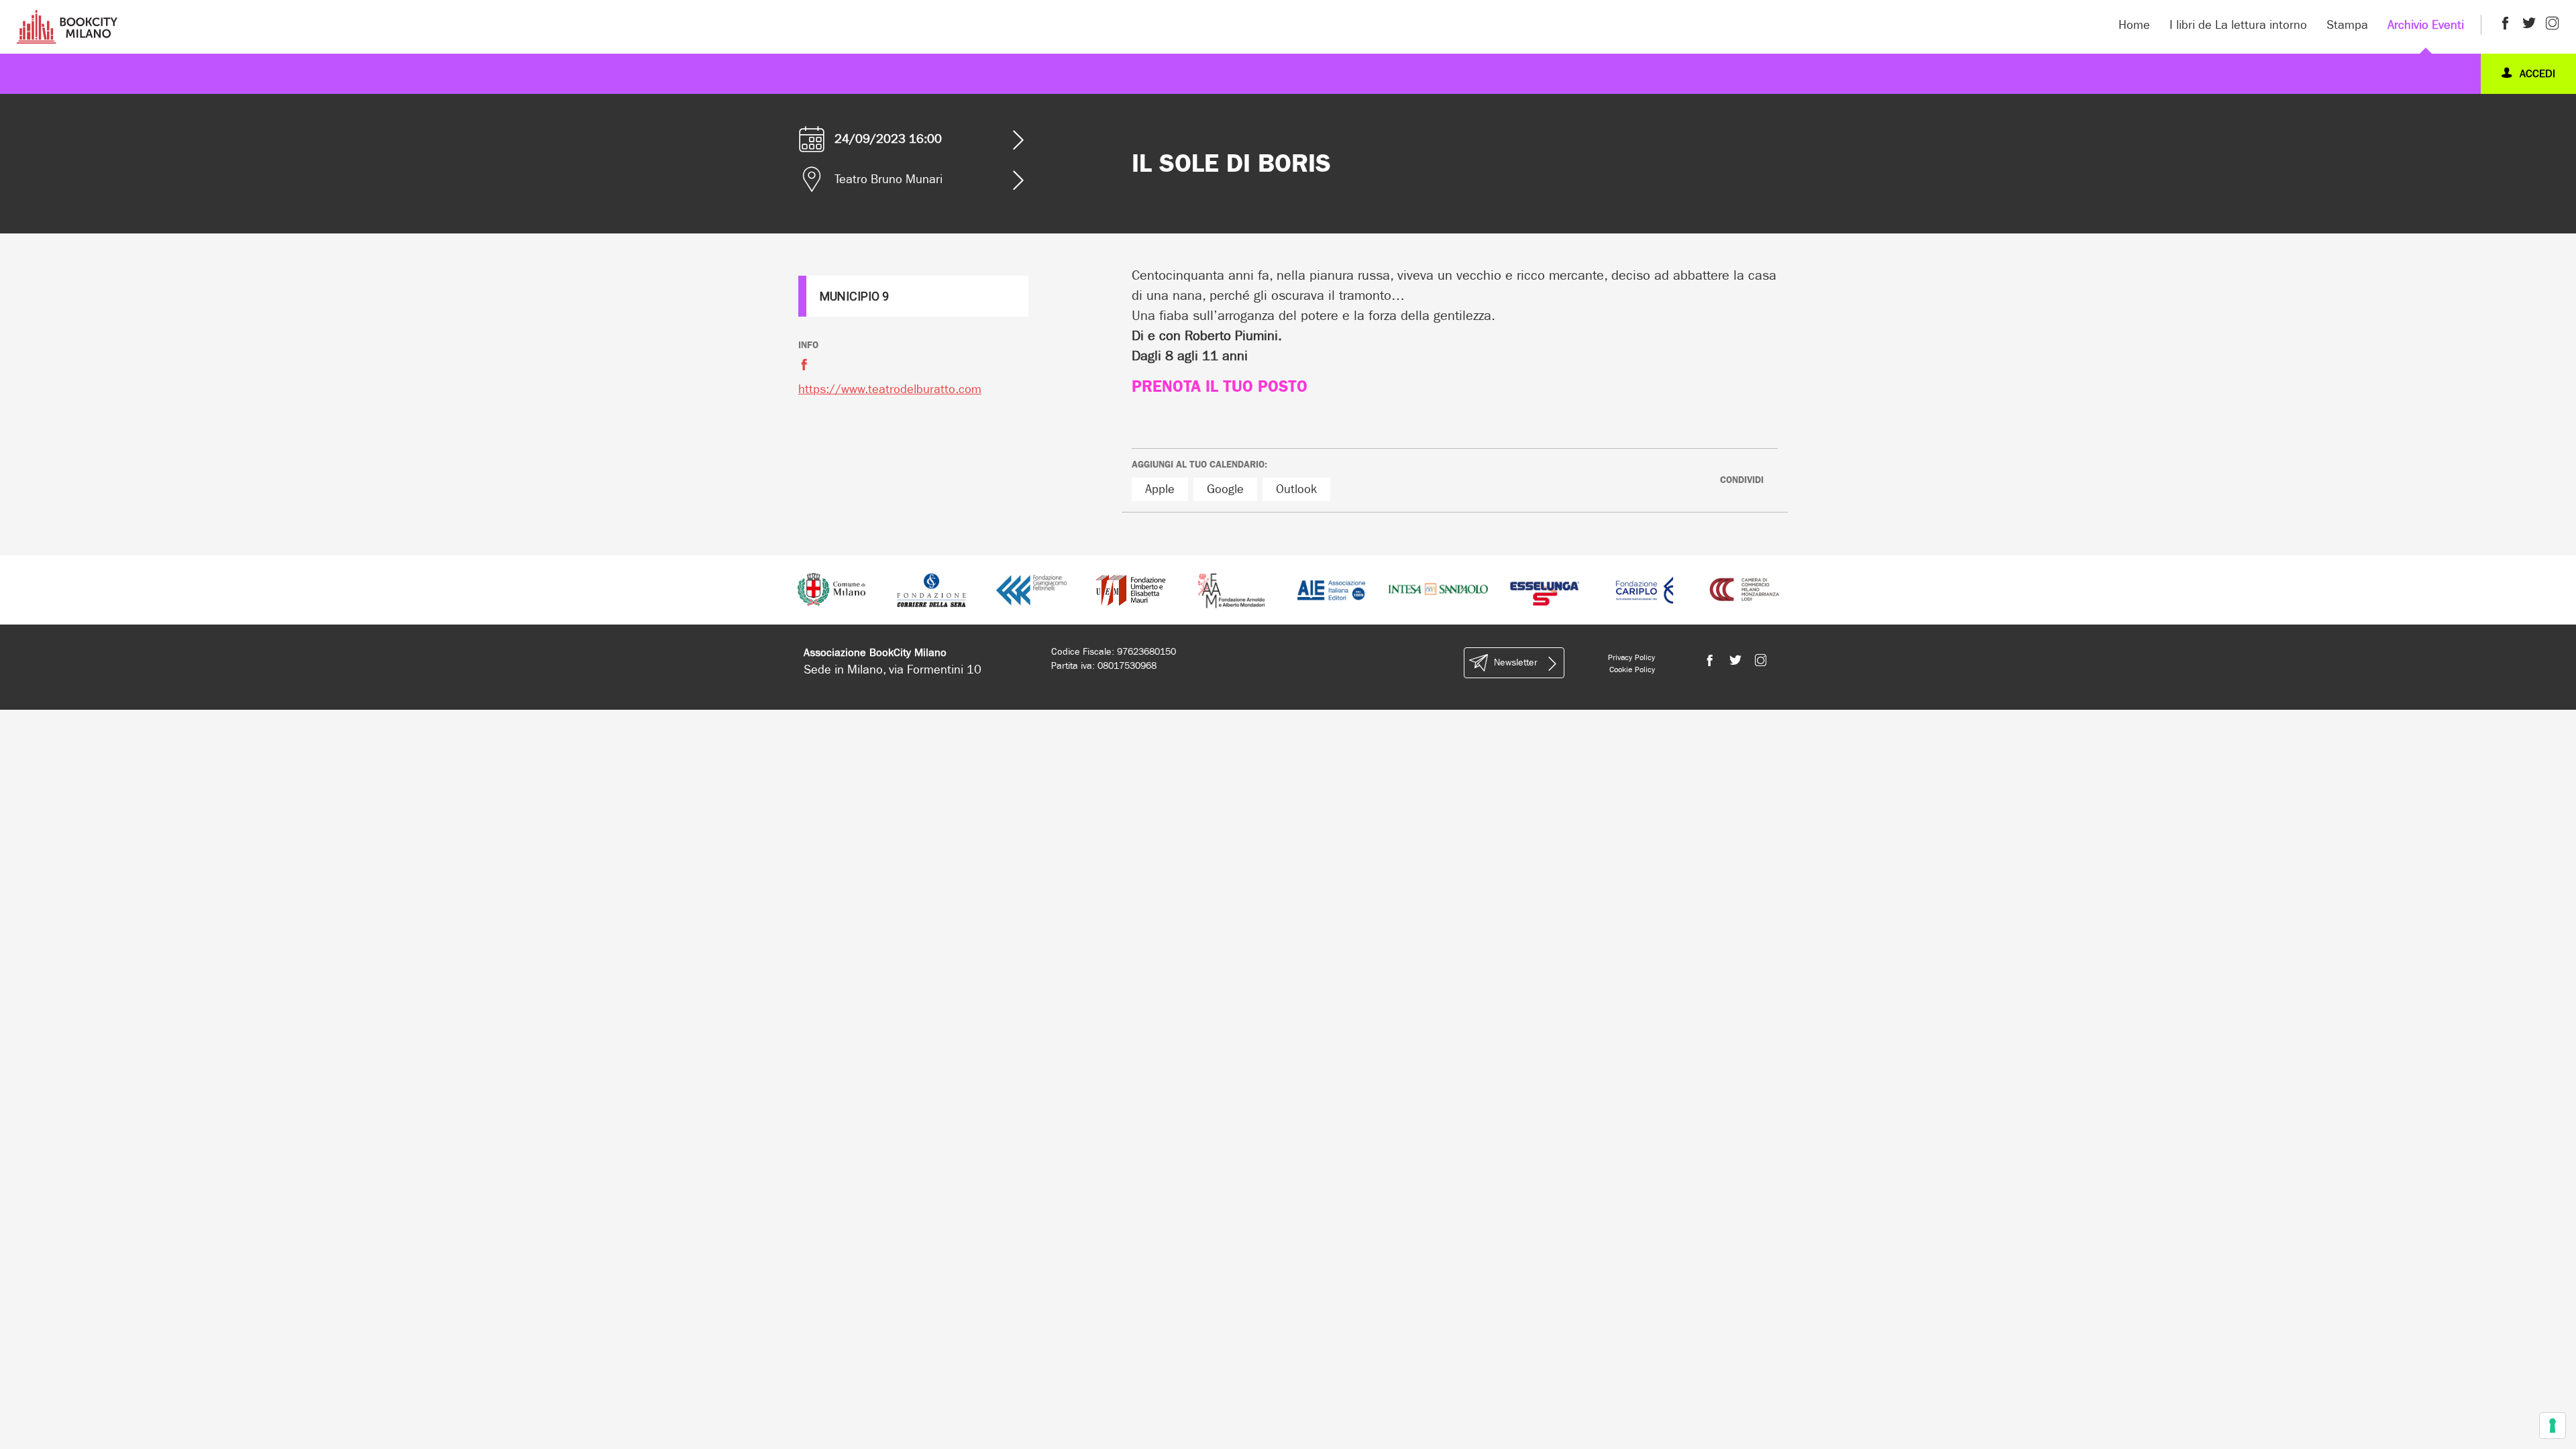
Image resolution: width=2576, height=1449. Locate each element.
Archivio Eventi (2426, 25)
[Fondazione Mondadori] (1231, 589)
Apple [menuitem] (1160, 489)
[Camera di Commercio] (1745, 589)
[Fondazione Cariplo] (1645, 589)
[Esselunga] (1545, 589)
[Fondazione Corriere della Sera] (931, 589)
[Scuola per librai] (1131, 589)
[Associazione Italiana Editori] (1332, 589)
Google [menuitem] (1225, 489)
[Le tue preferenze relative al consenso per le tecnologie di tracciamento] (2553, 1426)
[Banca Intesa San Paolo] (1438, 589)
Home (2134, 25)
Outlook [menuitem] (1296, 489)
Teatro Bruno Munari (889, 179)
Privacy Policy (1631, 657)
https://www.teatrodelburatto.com (890, 389)
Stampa (2347, 25)
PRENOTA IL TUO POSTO (1220, 386)
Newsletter (1515, 662)
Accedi (2536, 73)
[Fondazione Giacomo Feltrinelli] (1031, 589)
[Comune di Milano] (831, 589)
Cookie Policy (1632, 669)
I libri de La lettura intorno (2238, 25)
